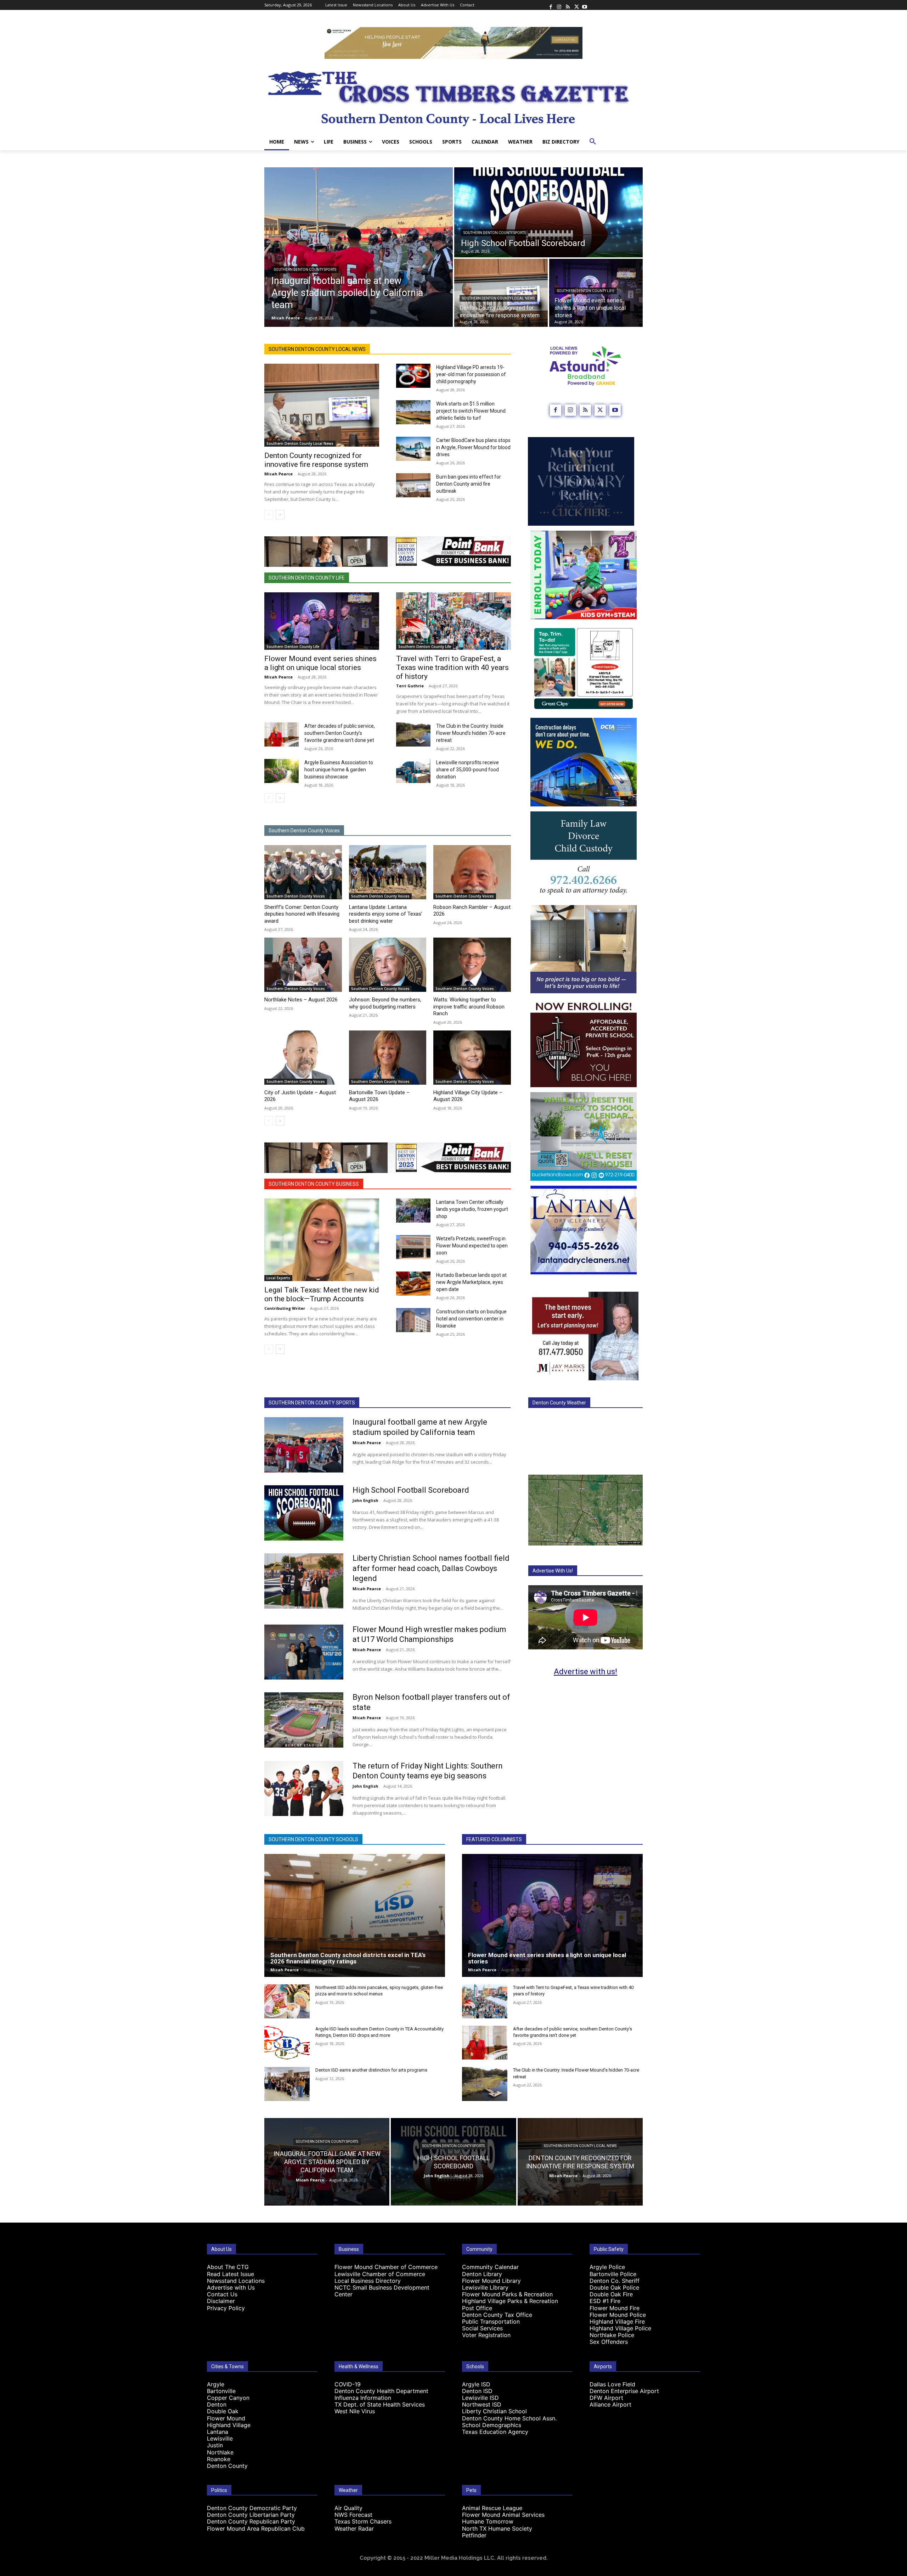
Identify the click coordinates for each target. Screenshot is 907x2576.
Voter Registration (486, 2335)
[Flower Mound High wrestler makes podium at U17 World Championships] (304, 1652)
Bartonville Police (613, 2274)
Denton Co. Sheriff (615, 2281)
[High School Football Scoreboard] (548, 212)
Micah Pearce (278, 474)
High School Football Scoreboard (411, 1490)
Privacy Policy (226, 2308)
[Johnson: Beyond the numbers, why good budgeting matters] (388, 965)
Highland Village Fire (617, 2321)
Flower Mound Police (618, 2315)
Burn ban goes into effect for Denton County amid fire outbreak (469, 484)
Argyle (216, 2384)
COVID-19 (348, 2384)
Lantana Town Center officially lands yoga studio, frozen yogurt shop (472, 1209)
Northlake (220, 2452)
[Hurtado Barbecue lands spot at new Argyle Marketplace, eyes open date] (413, 1284)
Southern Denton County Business (314, 1184)
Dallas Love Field (612, 2384)
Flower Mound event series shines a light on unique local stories (320, 663)
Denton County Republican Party (251, 2521)
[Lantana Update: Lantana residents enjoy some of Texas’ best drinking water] (388, 872)
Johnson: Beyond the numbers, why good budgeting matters (385, 1003)
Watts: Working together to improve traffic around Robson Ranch (469, 1007)
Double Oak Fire (611, 2294)
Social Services (482, 2328)
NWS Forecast (353, 2515)
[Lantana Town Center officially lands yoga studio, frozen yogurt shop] (413, 1211)
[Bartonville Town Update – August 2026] (388, 1058)
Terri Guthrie (410, 686)
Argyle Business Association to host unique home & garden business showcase (339, 770)
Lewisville (220, 2438)
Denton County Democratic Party (252, 2508)
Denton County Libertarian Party (251, 2515)
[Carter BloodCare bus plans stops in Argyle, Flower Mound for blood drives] (413, 449)
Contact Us (222, 2294)
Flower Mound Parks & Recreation (507, 2294)
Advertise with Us (231, 2287)
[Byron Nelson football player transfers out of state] (304, 1720)
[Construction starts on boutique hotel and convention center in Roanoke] (413, 1320)
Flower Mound (226, 2418)
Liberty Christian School (494, 2411)
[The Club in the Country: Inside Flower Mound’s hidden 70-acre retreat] (413, 734)
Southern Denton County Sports (305, 270)
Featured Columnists (494, 1839)
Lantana (218, 2432)
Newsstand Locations (236, 2281)
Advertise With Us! (553, 1571)
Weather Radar (354, 2528)
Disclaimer (221, 2301)
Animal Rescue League (492, 2508)
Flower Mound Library (491, 2281)
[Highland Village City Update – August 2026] (472, 1058)
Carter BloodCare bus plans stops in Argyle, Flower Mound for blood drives (473, 447)
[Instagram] (559, 5)
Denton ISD (477, 2391)
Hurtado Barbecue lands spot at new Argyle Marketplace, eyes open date (471, 1282)
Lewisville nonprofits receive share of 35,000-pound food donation (467, 770)
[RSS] (568, 5)
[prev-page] (269, 515)
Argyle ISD (476, 2384)
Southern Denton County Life (586, 291)
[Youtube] (585, 5)
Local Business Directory (368, 2281)
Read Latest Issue (230, 2274)
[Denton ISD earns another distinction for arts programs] (287, 2084)
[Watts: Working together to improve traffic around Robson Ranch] (472, 965)
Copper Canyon (228, 2398)
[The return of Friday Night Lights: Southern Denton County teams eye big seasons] (304, 1789)
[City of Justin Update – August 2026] (303, 1058)
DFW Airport (606, 2398)
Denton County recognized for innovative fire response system (316, 460)
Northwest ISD (482, 2404)
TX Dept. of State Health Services (380, 2404)
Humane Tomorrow (488, 2521)
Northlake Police (612, 2335)
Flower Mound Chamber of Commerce (386, 2267)
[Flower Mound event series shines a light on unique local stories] (322, 621)
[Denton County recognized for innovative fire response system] (501, 293)
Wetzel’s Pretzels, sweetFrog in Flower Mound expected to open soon (472, 1246)
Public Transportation (491, 2321)
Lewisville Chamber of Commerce (380, 2274)
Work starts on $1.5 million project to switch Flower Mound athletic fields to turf (471, 411)
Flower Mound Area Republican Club (256, 2528)
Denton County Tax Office (497, 2315)
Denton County (227, 2466)
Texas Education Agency (495, 2432)
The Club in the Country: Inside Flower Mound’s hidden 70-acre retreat (471, 733)
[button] (593, 142)
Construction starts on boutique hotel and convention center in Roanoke (471, 1319)
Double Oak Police (614, 2287)
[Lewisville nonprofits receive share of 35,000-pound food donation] (413, 771)
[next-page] (280, 515)
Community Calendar (490, 2267)
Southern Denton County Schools (313, 1839)
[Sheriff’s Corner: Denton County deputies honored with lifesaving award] (303, 872)
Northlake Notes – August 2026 (301, 1000)
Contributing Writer (285, 1308)
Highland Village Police (620, 2328)
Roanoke (219, 2459)
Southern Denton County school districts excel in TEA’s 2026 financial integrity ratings (348, 1958)
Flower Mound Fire (615, 2308)
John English (365, 1500)
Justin (215, 2445)
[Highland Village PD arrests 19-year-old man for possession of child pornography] (413, 376)
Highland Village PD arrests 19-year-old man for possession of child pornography (471, 374)
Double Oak (223, 2411)
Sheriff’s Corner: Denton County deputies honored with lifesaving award (302, 914)
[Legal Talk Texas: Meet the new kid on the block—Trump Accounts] (322, 1240)
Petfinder (474, 2535)
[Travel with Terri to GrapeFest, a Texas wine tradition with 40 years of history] (453, 621)
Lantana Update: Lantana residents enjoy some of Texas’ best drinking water (386, 914)
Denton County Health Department (381, 2391)
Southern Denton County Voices (304, 831)
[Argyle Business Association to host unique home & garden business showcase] (281, 771)
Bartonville (221, 2391)
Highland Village (229, 2425)
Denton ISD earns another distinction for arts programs (371, 2070)
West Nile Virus (355, 2411)
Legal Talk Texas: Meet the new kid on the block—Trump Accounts (322, 1294)
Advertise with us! (585, 1672)
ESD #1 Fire (605, 2301)
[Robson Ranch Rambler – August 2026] (472, 872)
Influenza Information (363, 2398)
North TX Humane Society (497, 2528)
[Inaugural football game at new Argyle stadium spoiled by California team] (359, 247)
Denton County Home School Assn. (509, 2418)
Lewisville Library (485, 2287)
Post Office (477, 2308)
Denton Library (482, 2274)
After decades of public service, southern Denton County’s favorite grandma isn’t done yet (340, 733)
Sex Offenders (609, 2342)
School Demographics (492, 2425)
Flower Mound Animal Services (503, 2515)
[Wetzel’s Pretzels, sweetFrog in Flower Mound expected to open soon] (413, 1247)
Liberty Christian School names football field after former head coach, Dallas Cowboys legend (431, 1568)
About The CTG (228, 2267)
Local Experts (278, 1278)
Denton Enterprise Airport (624, 2391)
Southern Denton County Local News (498, 298)
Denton (217, 2404)
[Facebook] (551, 5)
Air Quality (348, 2508)
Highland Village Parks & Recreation (510, 2301)
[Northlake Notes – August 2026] (303, 965)
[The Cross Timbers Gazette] (453, 96)
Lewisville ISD (480, 2398)
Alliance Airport (610, 2404)
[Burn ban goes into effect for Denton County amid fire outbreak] (413, 485)
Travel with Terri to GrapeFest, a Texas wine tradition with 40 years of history (452, 667)
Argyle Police (607, 2267)
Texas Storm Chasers (363, 2521)
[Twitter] (576, 5)
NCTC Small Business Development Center (382, 2291)
